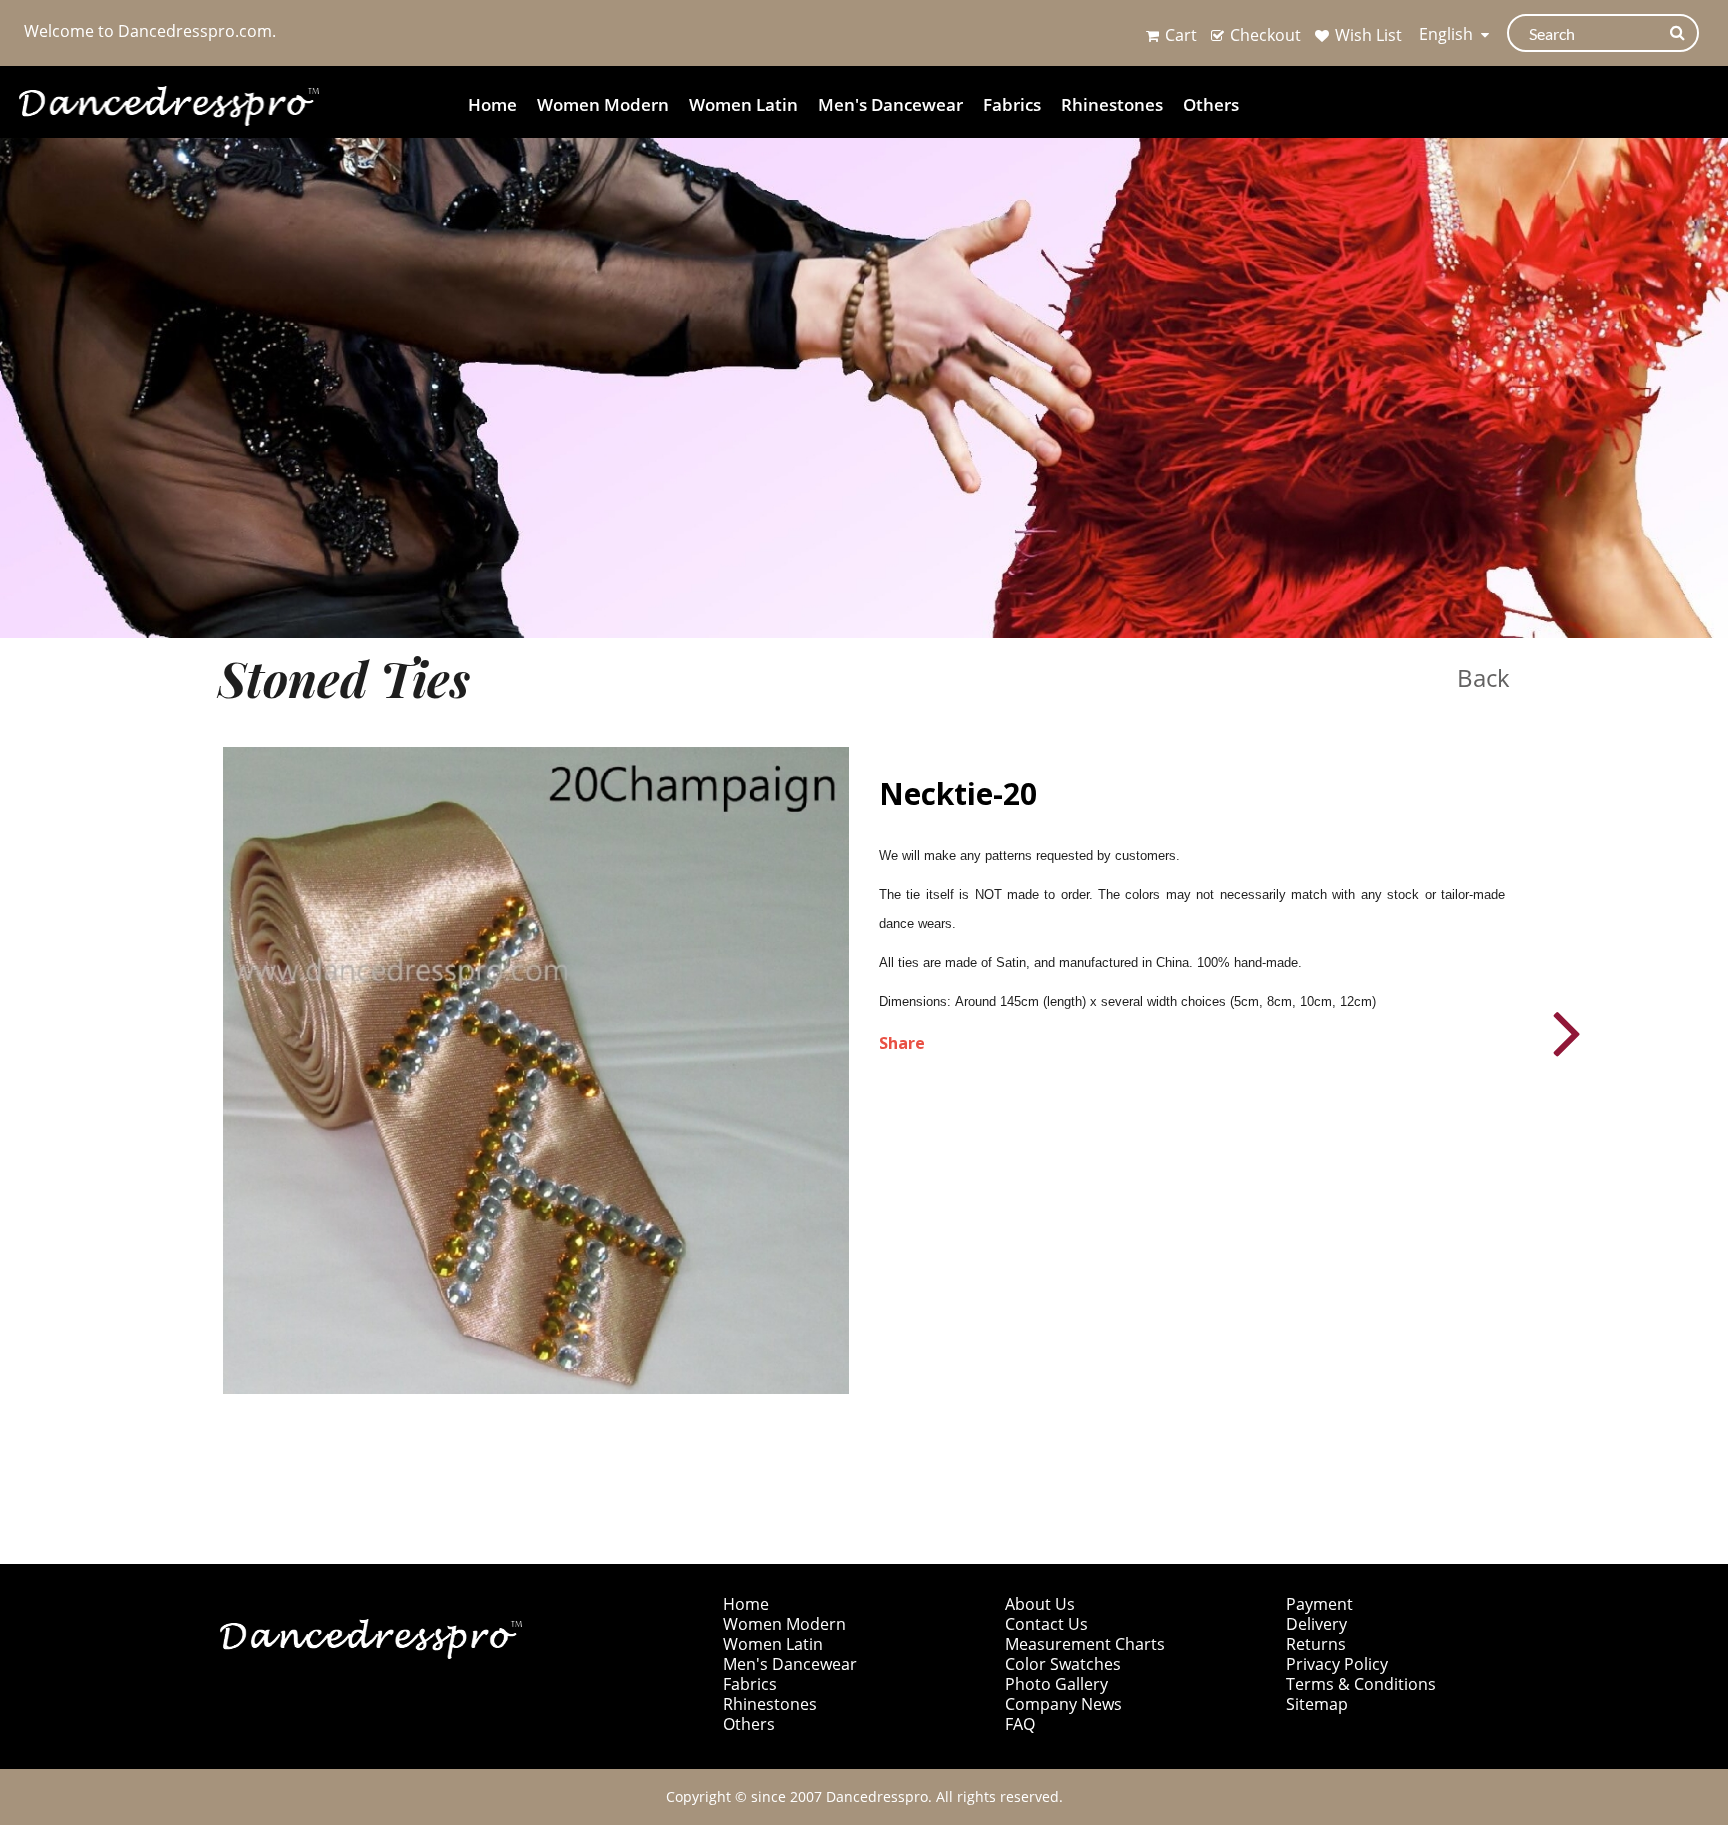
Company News (1063, 1704)
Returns (1316, 1644)
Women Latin (743, 104)
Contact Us (1046, 1624)
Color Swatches (1063, 1664)
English (1448, 34)
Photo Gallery (1056, 1684)
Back (1483, 677)
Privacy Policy (1337, 1664)
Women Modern (603, 104)
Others (1211, 104)
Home (492, 104)
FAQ (1020, 1724)
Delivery (1316, 1624)
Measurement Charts (1085, 1644)
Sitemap (1317, 1704)
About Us (1040, 1604)
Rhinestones (1112, 104)
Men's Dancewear (890, 104)
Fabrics (1012, 104)
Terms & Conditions (1361, 1684)
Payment (1319, 1604)
